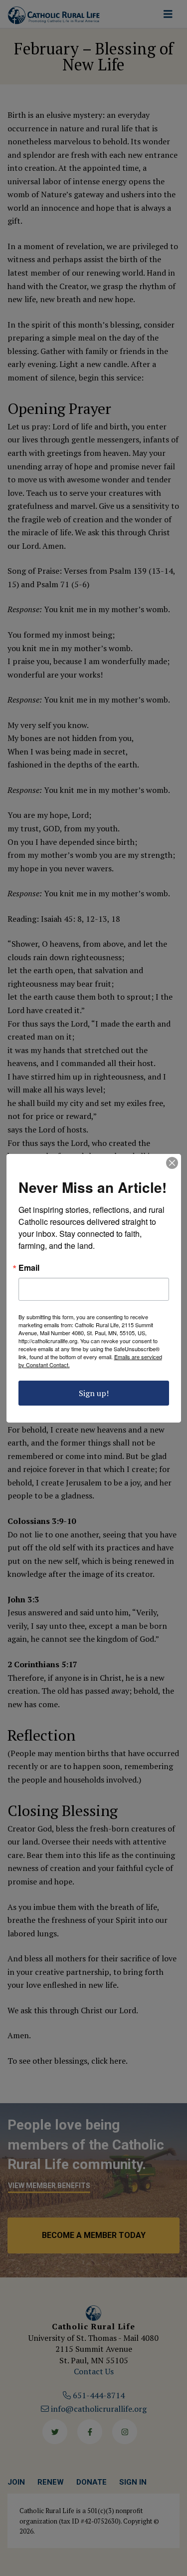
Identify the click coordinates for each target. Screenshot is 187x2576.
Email (29, 1268)
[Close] (172, 1163)
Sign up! (94, 1393)
